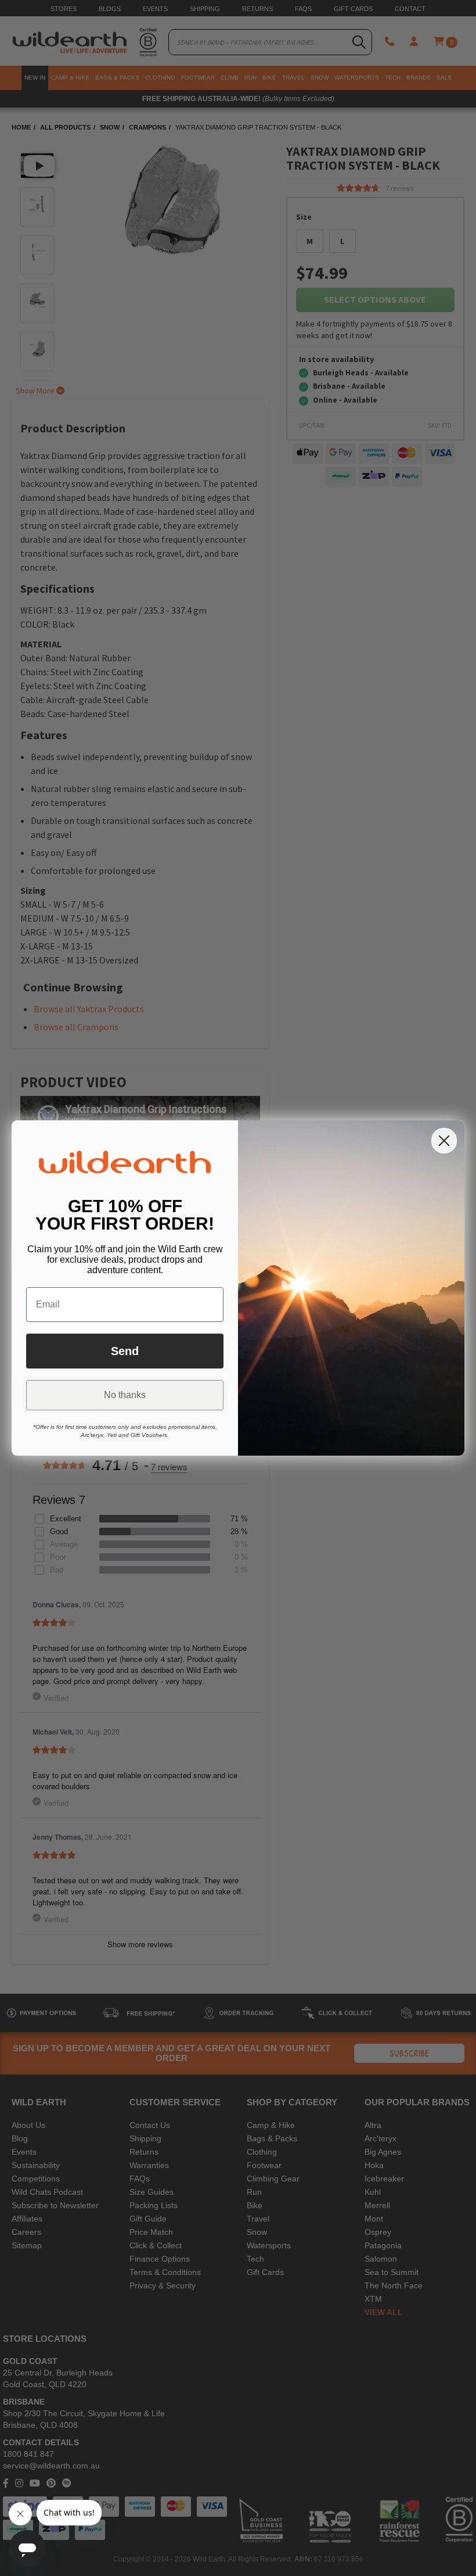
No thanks (125, 1395)
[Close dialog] (444, 1141)
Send (125, 1351)
